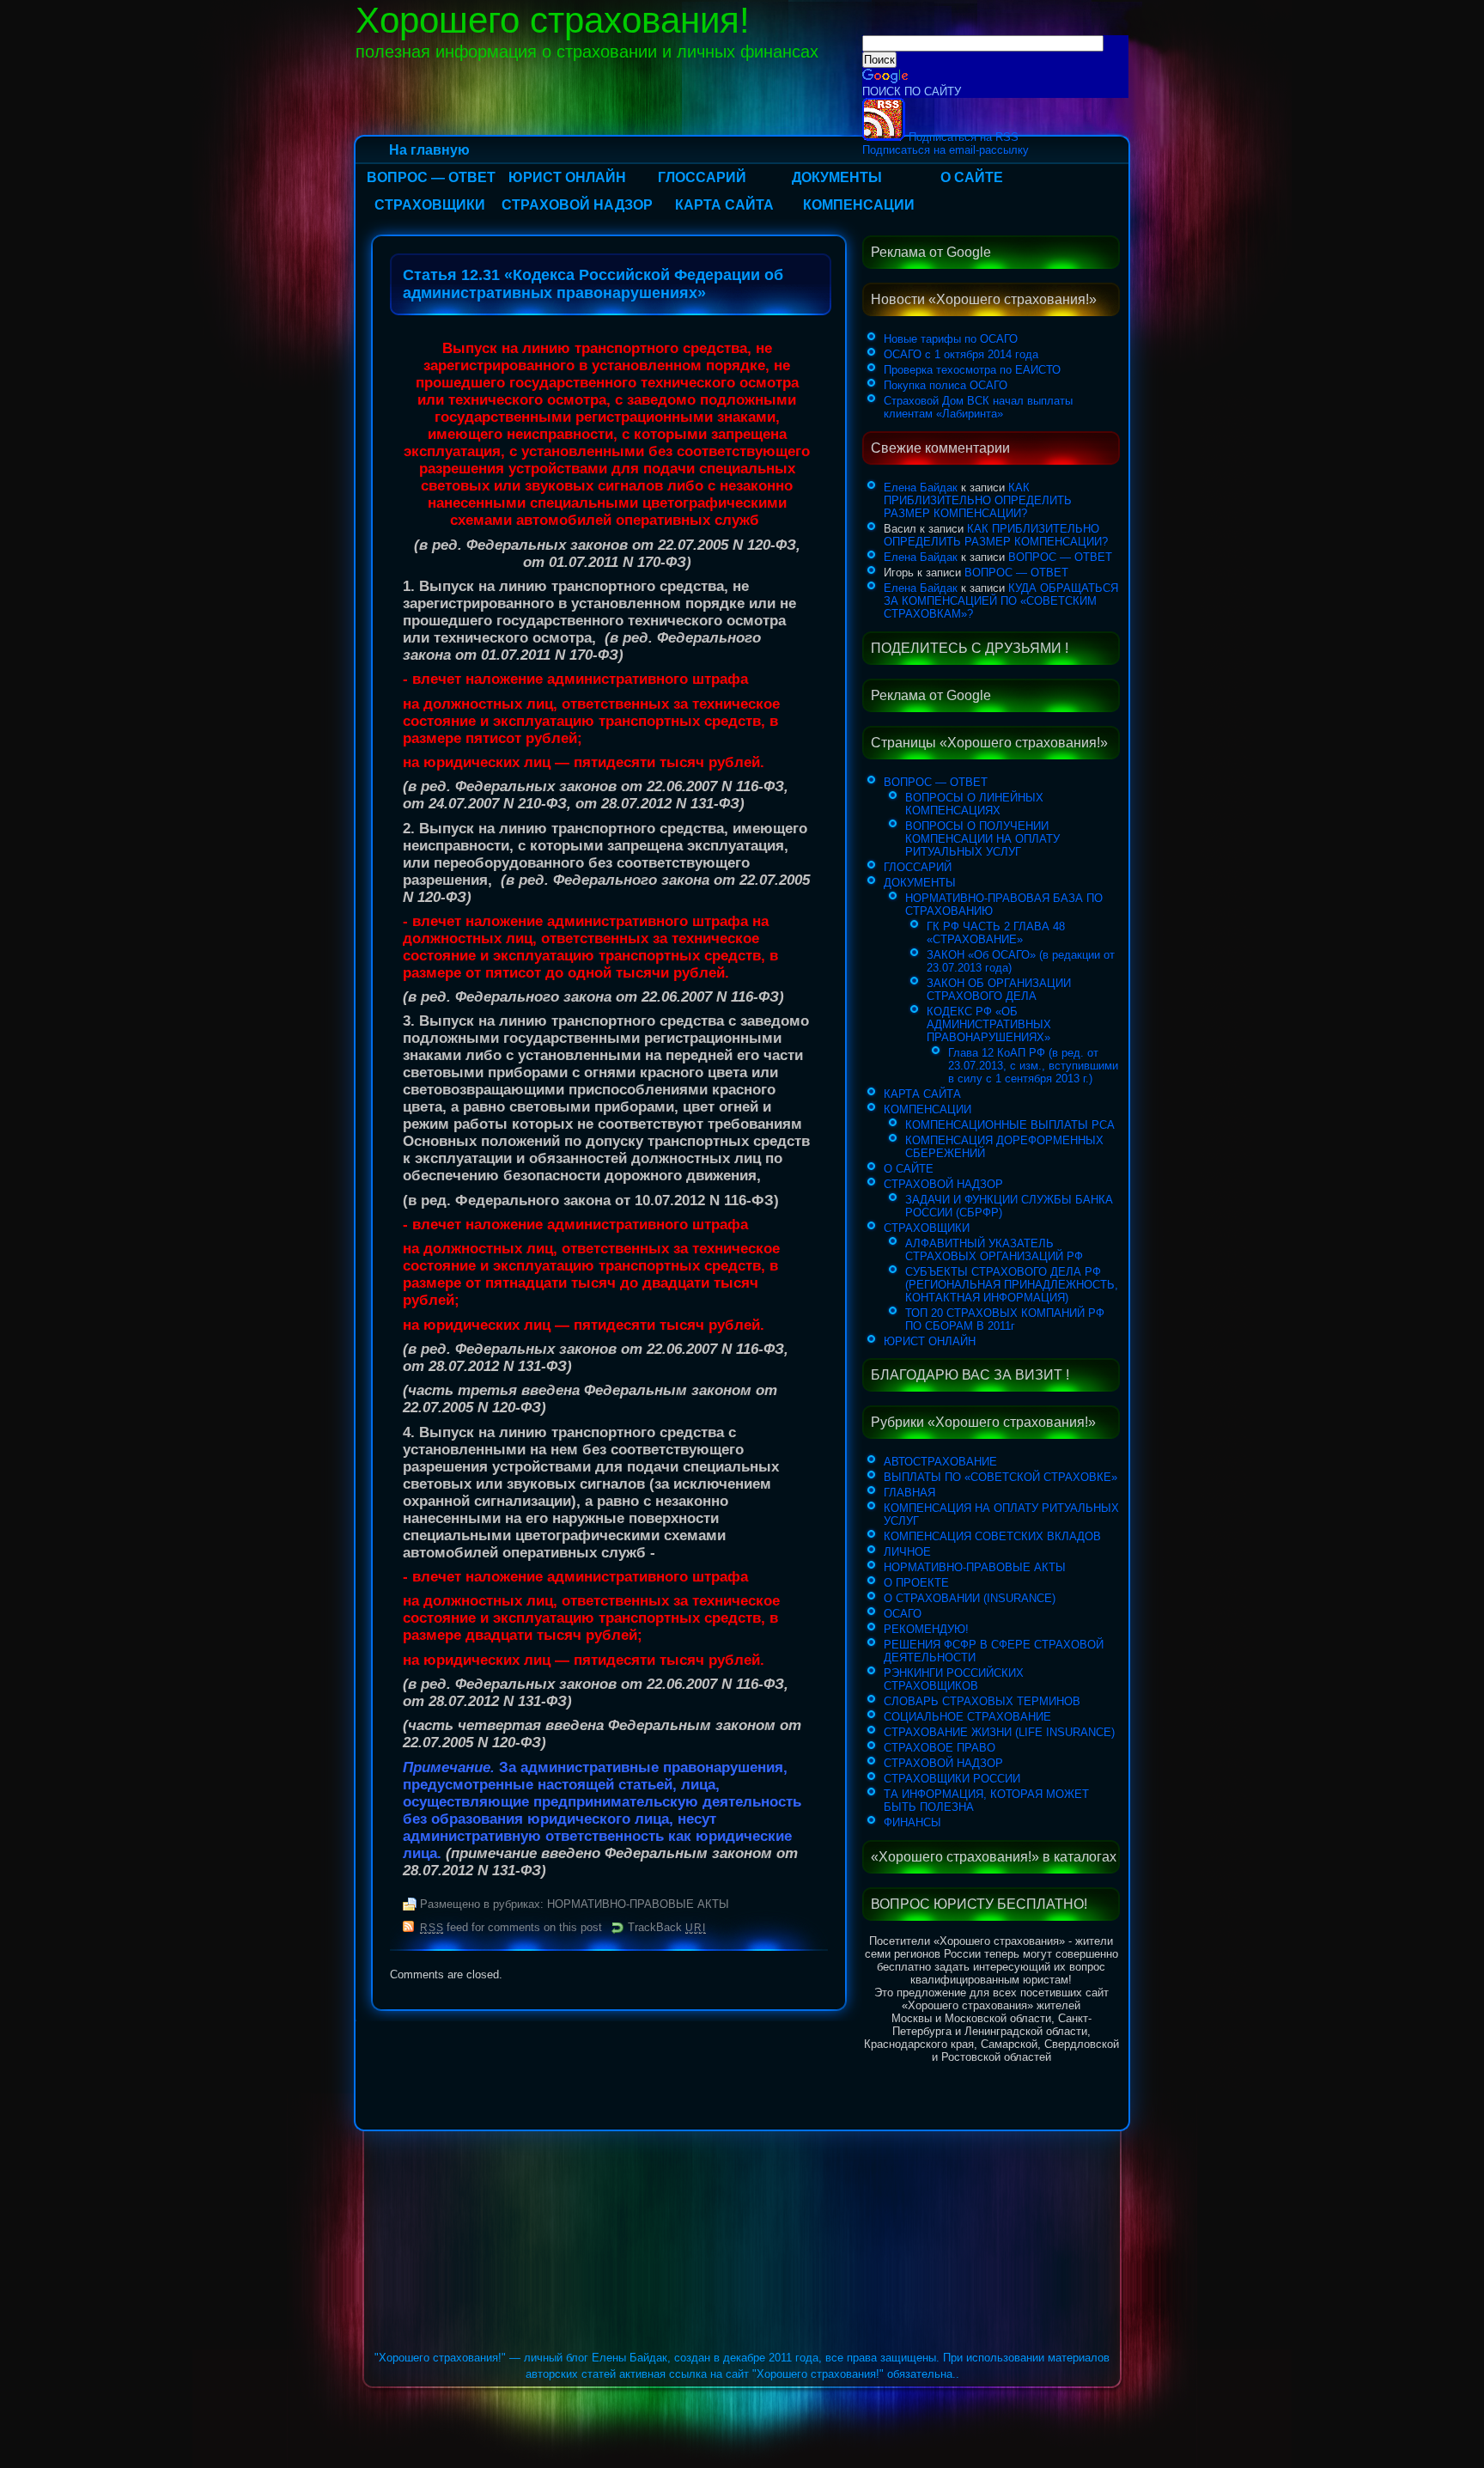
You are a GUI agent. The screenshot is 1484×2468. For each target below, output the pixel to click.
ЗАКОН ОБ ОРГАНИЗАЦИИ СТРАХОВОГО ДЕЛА (999, 990)
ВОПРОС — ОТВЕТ (431, 177)
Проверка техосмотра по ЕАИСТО (972, 370)
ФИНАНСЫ (912, 1822)
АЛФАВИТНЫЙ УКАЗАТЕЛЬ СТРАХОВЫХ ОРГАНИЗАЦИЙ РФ (994, 1250)
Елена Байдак (921, 488)
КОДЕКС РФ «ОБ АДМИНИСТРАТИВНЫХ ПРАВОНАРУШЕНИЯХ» (989, 1024)
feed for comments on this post (511, 1927)
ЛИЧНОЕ (907, 1552)
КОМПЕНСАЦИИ (859, 205)
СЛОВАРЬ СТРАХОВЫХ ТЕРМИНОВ (982, 1701)
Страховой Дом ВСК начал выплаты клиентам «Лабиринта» (978, 407)
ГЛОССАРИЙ (702, 177)
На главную (429, 150)
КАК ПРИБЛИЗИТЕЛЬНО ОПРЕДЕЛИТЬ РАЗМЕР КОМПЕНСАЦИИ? (978, 500)
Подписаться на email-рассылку (946, 150)
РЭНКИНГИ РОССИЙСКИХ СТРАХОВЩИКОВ (954, 1679)
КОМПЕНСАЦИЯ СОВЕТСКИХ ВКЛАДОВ (992, 1536)
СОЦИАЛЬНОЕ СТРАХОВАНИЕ (967, 1717)
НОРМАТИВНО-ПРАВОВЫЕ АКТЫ (638, 1904)
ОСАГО (903, 1614)
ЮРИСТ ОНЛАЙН (567, 177)
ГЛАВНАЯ (909, 1493)
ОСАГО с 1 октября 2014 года (961, 354)
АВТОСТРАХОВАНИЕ (940, 1462)
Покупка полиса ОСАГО (946, 385)
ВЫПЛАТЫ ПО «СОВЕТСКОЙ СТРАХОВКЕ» (1000, 1477)
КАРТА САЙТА (724, 205)
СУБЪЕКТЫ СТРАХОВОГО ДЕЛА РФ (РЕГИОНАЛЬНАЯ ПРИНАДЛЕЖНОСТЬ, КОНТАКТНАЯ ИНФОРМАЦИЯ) (1012, 1285)
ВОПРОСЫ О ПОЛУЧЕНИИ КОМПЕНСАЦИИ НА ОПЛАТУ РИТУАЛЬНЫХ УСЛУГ (982, 839)
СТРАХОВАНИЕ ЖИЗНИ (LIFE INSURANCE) (999, 1732)
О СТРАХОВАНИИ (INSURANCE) (970, 1598)
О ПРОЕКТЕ (916, 1583)
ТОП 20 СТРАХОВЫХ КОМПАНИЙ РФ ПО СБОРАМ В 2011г (1005, 1319)
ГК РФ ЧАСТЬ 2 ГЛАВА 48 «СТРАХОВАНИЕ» (996, 933)
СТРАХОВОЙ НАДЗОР (577, 205)
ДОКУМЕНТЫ (837, 177)
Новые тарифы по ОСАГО (951, 339)
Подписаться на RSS (962, 137)
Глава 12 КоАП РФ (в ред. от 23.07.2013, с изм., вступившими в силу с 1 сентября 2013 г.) (1033, 1066)
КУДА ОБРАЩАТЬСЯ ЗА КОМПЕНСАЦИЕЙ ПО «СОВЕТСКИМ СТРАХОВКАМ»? (1001, 601)
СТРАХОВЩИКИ (430, 205)
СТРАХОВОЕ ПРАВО (940, 1748)
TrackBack (666, 1927)
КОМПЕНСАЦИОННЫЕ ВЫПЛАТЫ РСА (1010, 1125)
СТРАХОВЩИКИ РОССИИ (952, 1779)
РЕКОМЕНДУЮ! (926, 1629)
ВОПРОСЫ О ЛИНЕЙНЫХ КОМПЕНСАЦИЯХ (974, 804)
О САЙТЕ (972, 177)
